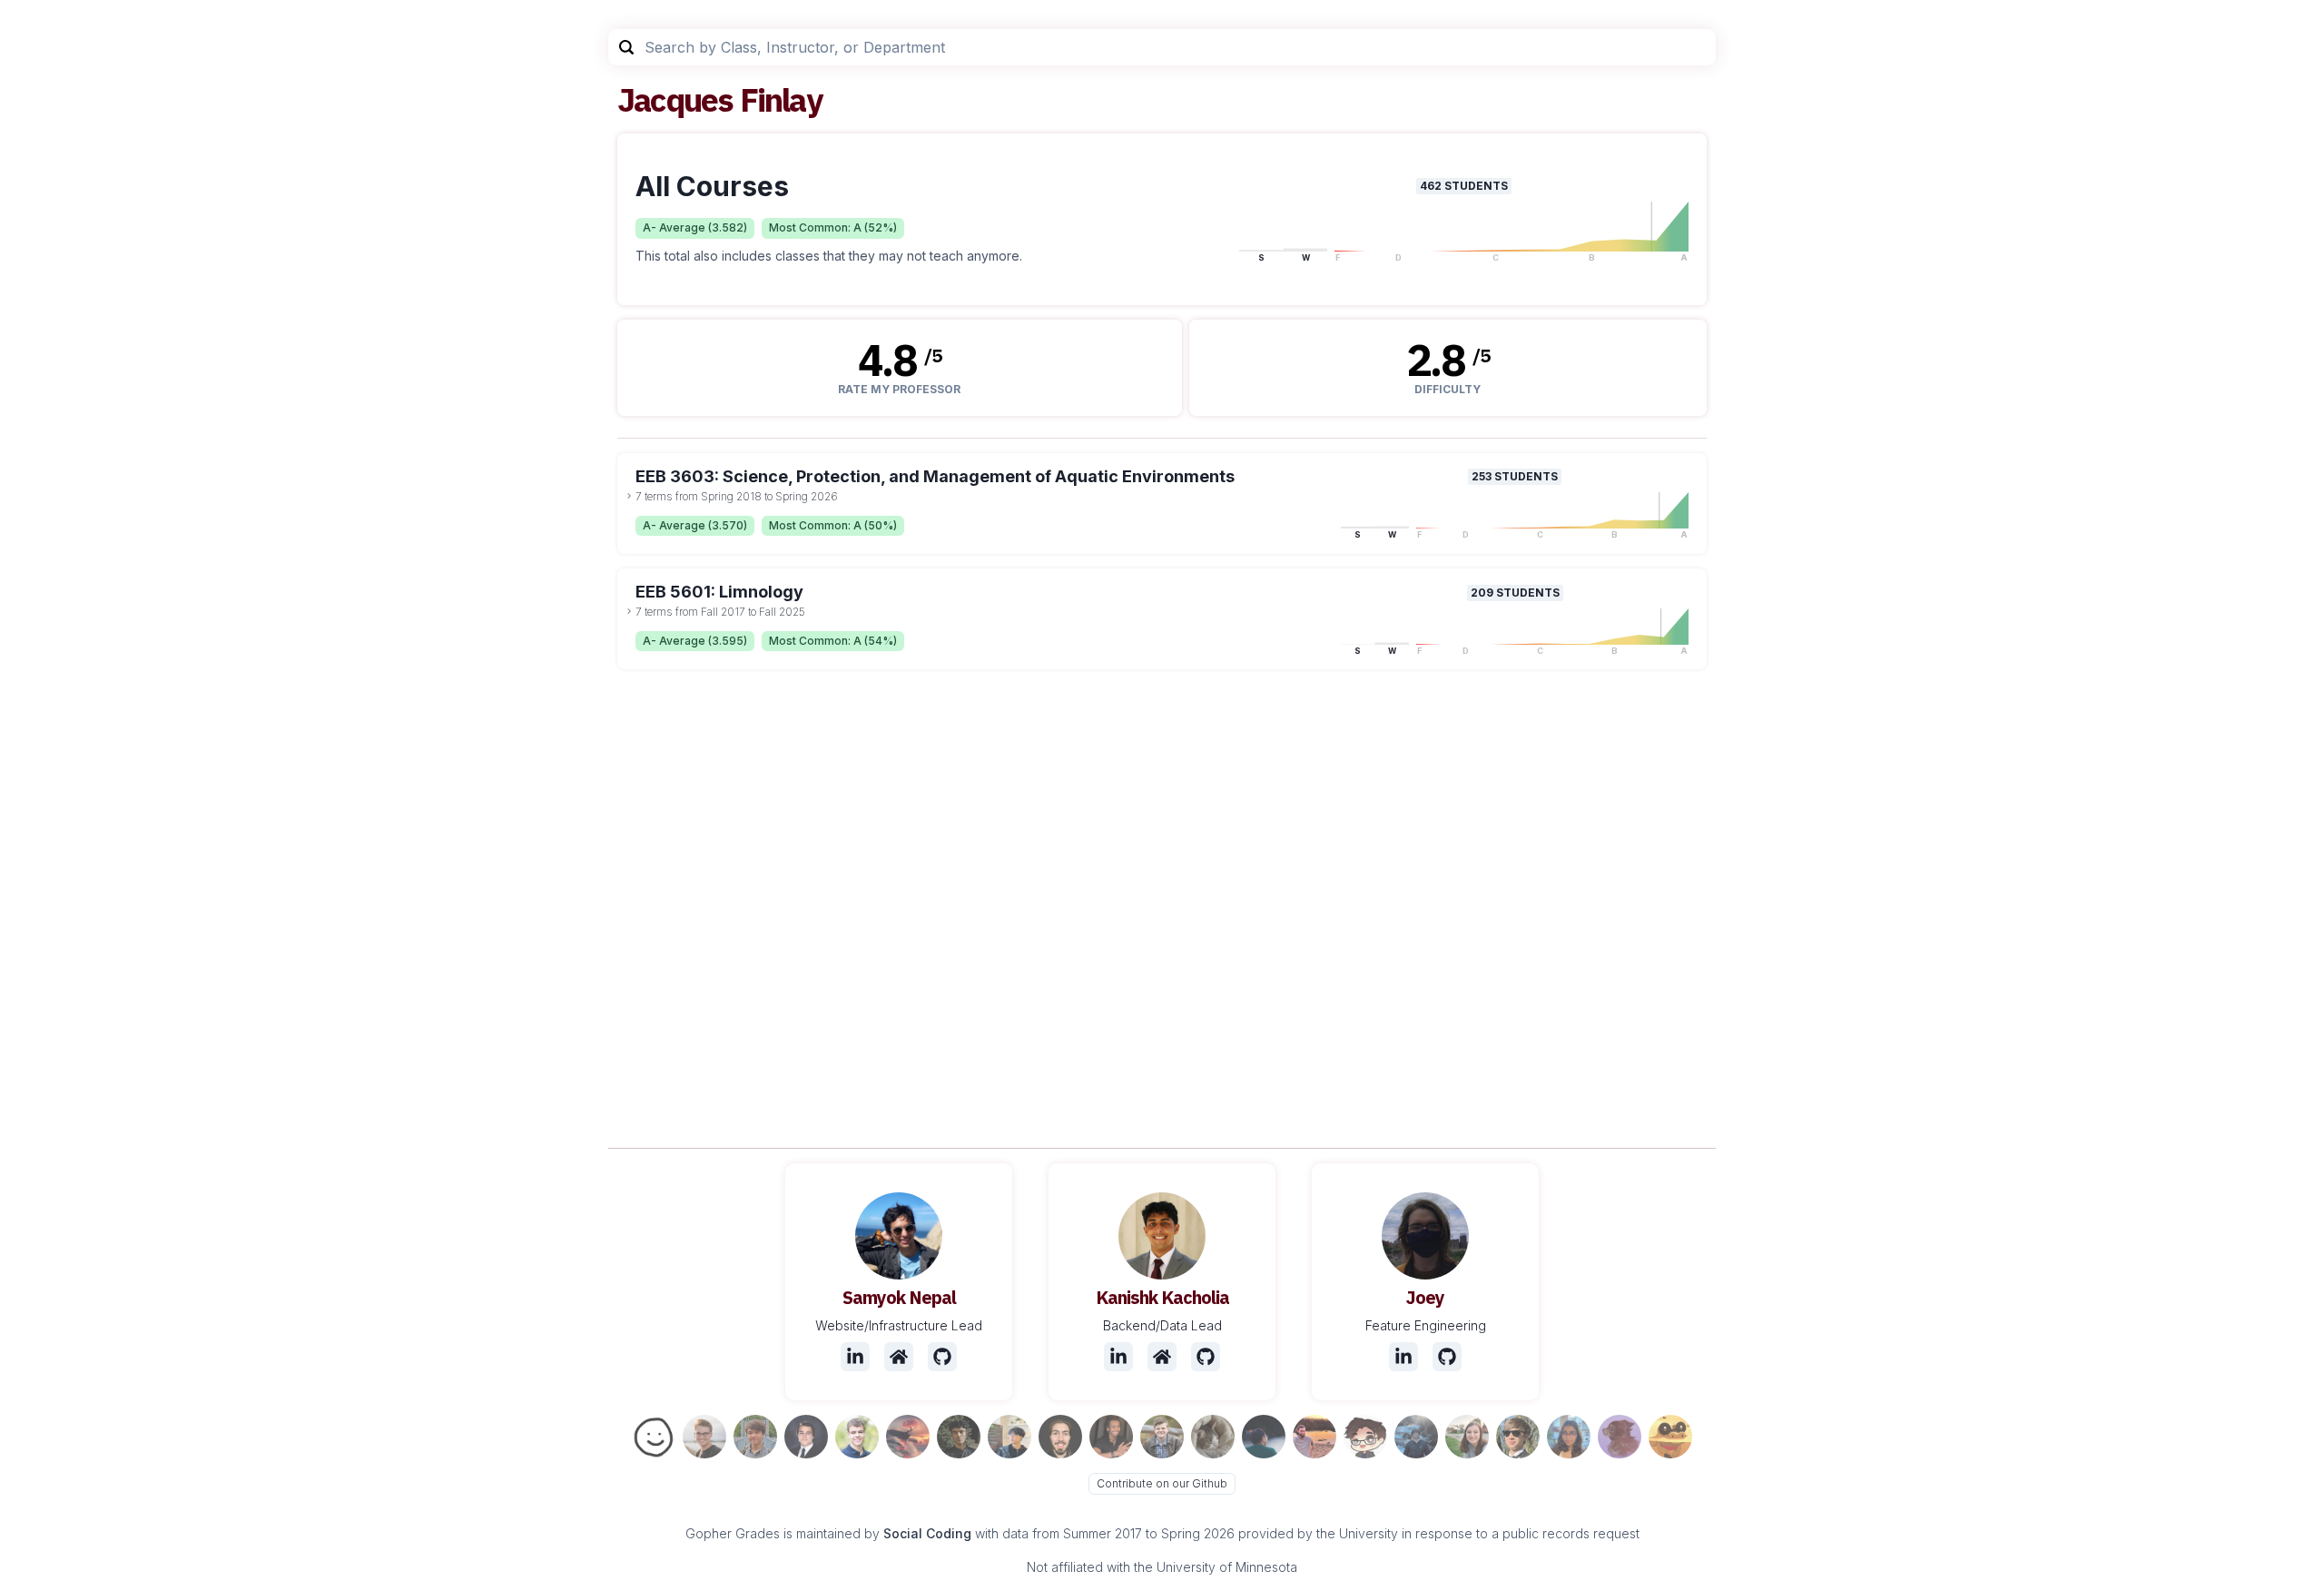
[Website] (899, 1357)
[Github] (942, 1357)
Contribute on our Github (1162, 1483)
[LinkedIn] (855, 1357)
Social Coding (927, 1533)
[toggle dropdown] (629, 496)
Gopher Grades (733, 1533)
